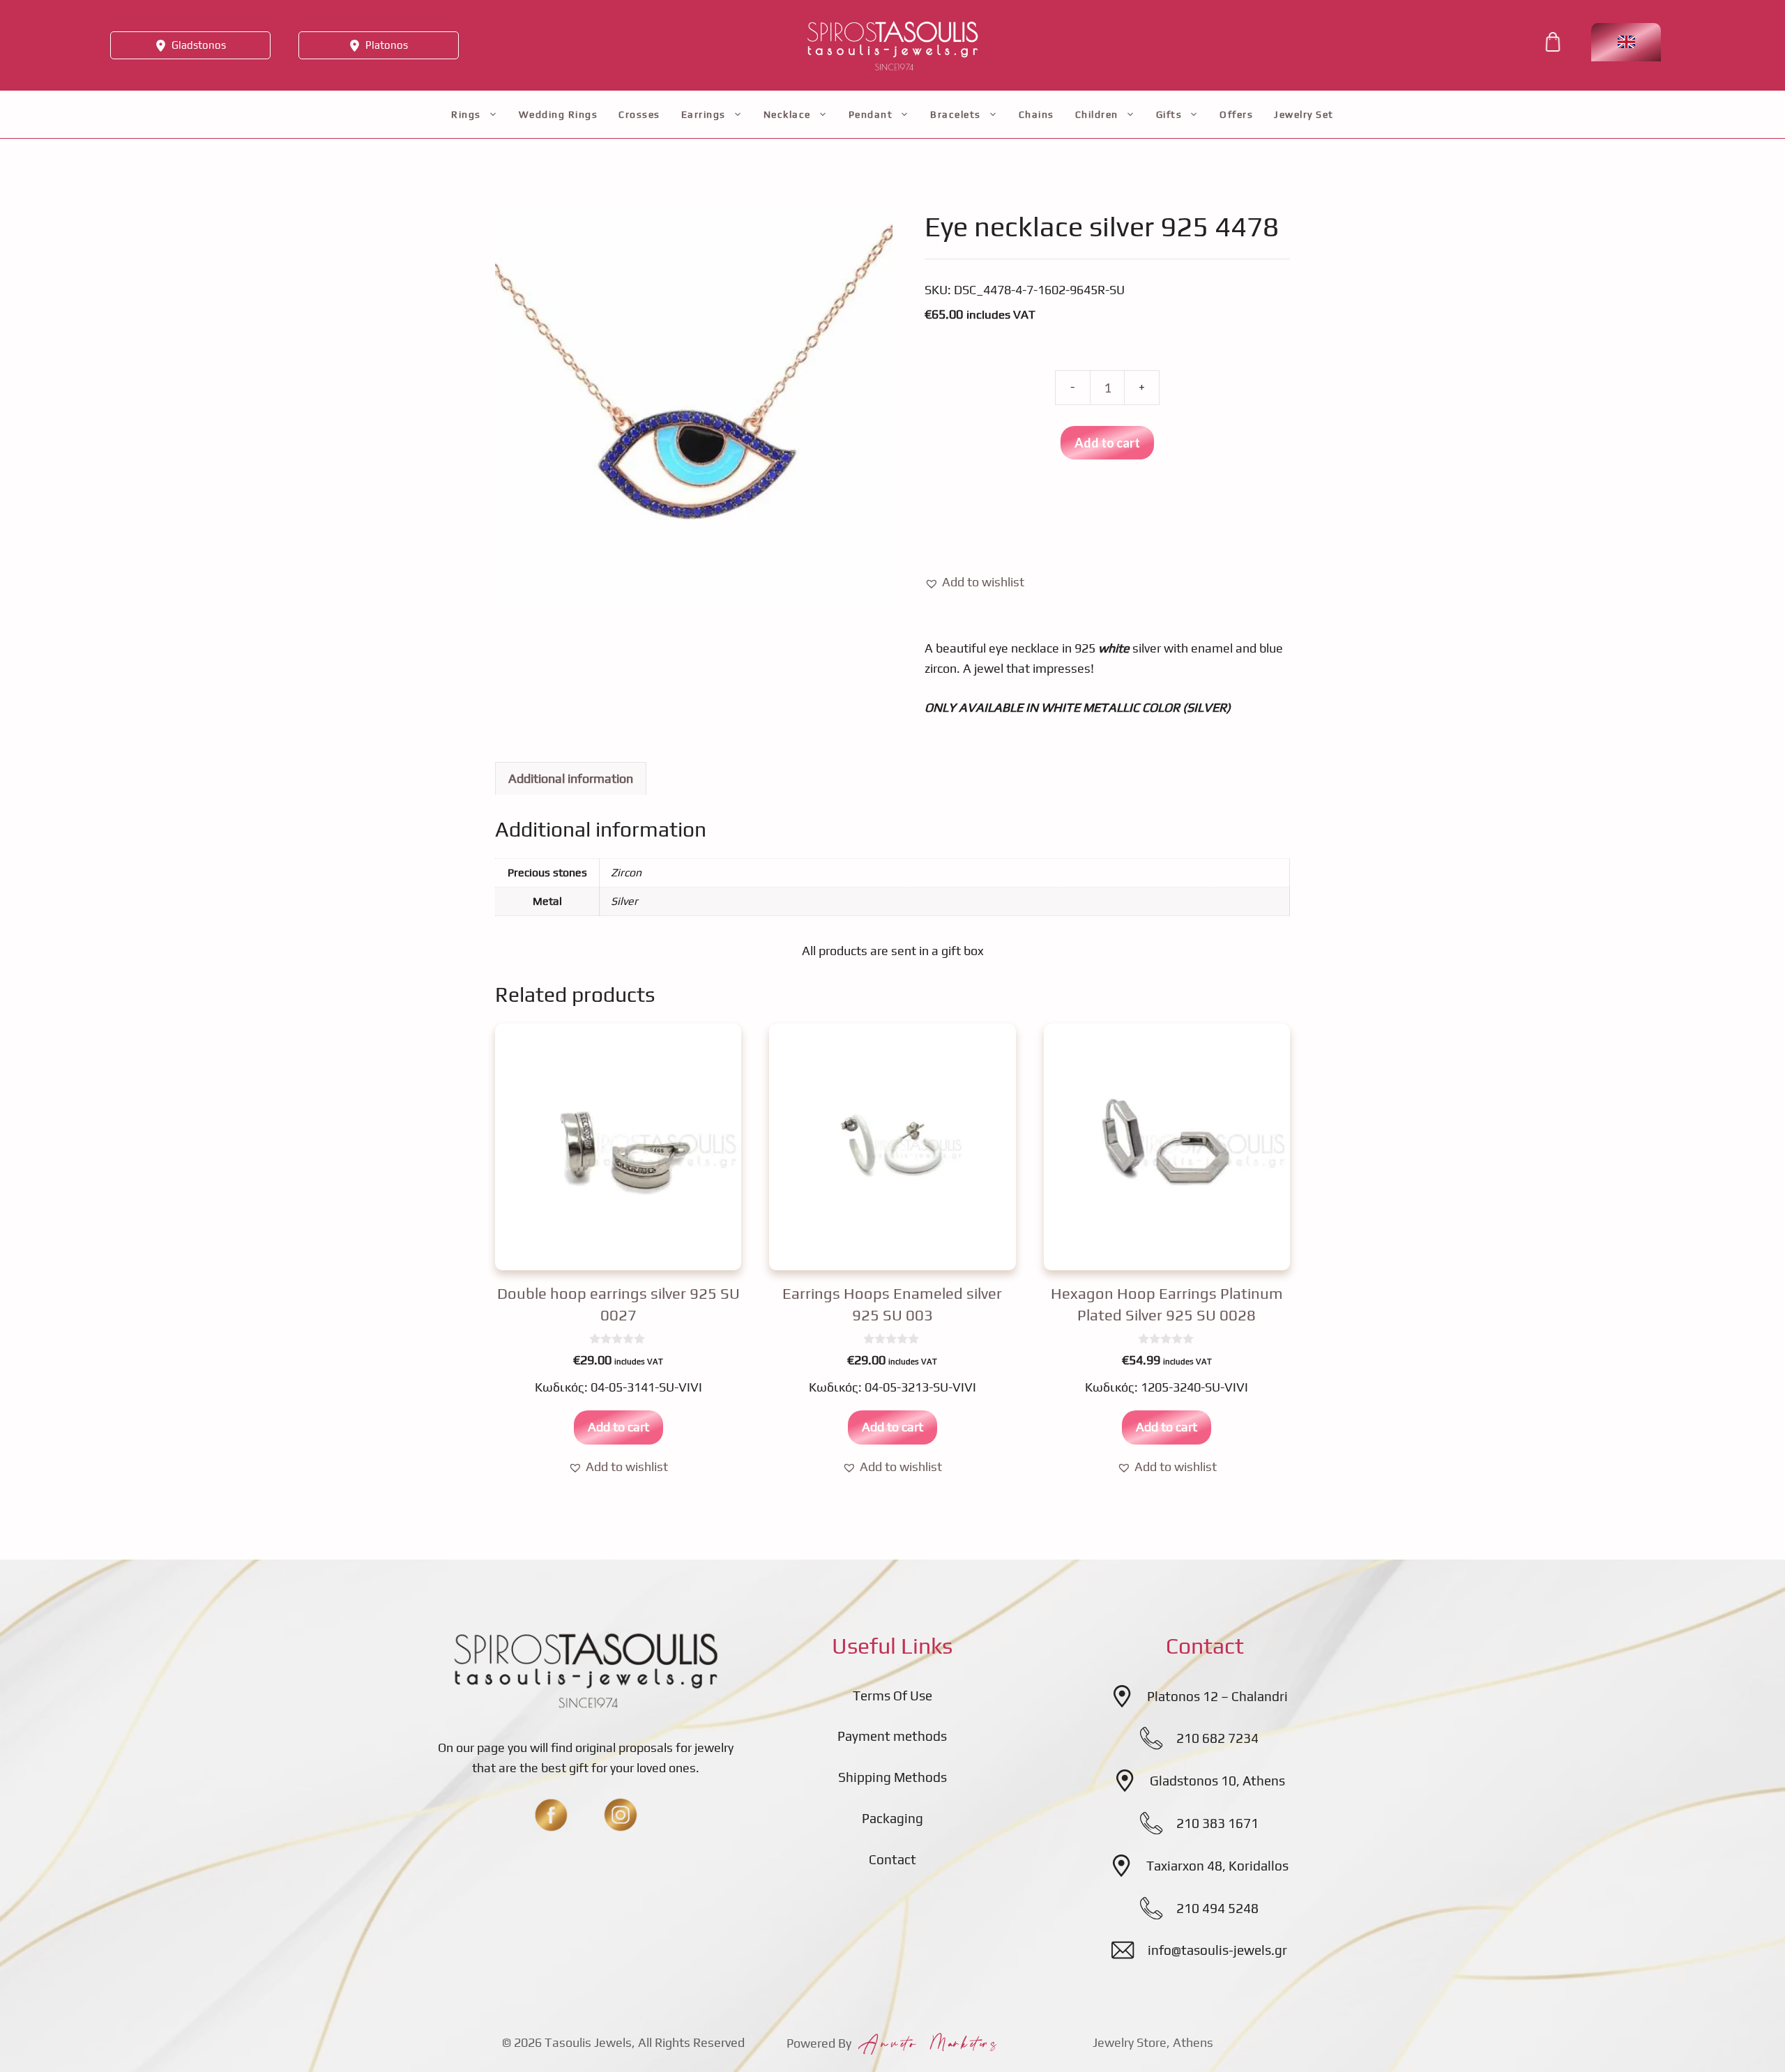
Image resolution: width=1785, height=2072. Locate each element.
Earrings (704, 114)
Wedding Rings (559, 114)
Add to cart (1107, 443)
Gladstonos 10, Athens (1217, 1781)
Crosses (639, 114)
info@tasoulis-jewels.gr (1217, 1950)
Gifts (1169, 114)
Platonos (387, 45)
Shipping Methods (892, 1777)
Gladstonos (199, 45)
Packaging (892, 1818)
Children (1097, 114)
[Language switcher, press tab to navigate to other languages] (1626, 42)
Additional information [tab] (571, 778)
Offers (1236, 114)
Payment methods (892, 1736)
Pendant (871, 114)
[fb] (551, 1815)
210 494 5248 (1217, 1908)
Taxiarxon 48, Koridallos (1217, 1866)
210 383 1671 (1217, 1823)
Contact (892, 1859)
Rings (466, 114)
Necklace (787, 114)
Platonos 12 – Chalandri (1217, 1696)
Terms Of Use (892, 1696)
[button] (974, 582)
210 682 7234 (1217, 1738)
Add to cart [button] (618, 1427)
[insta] (621, 1815)
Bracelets (956, 114)
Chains (1036, 114)
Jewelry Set (1304, 114)
